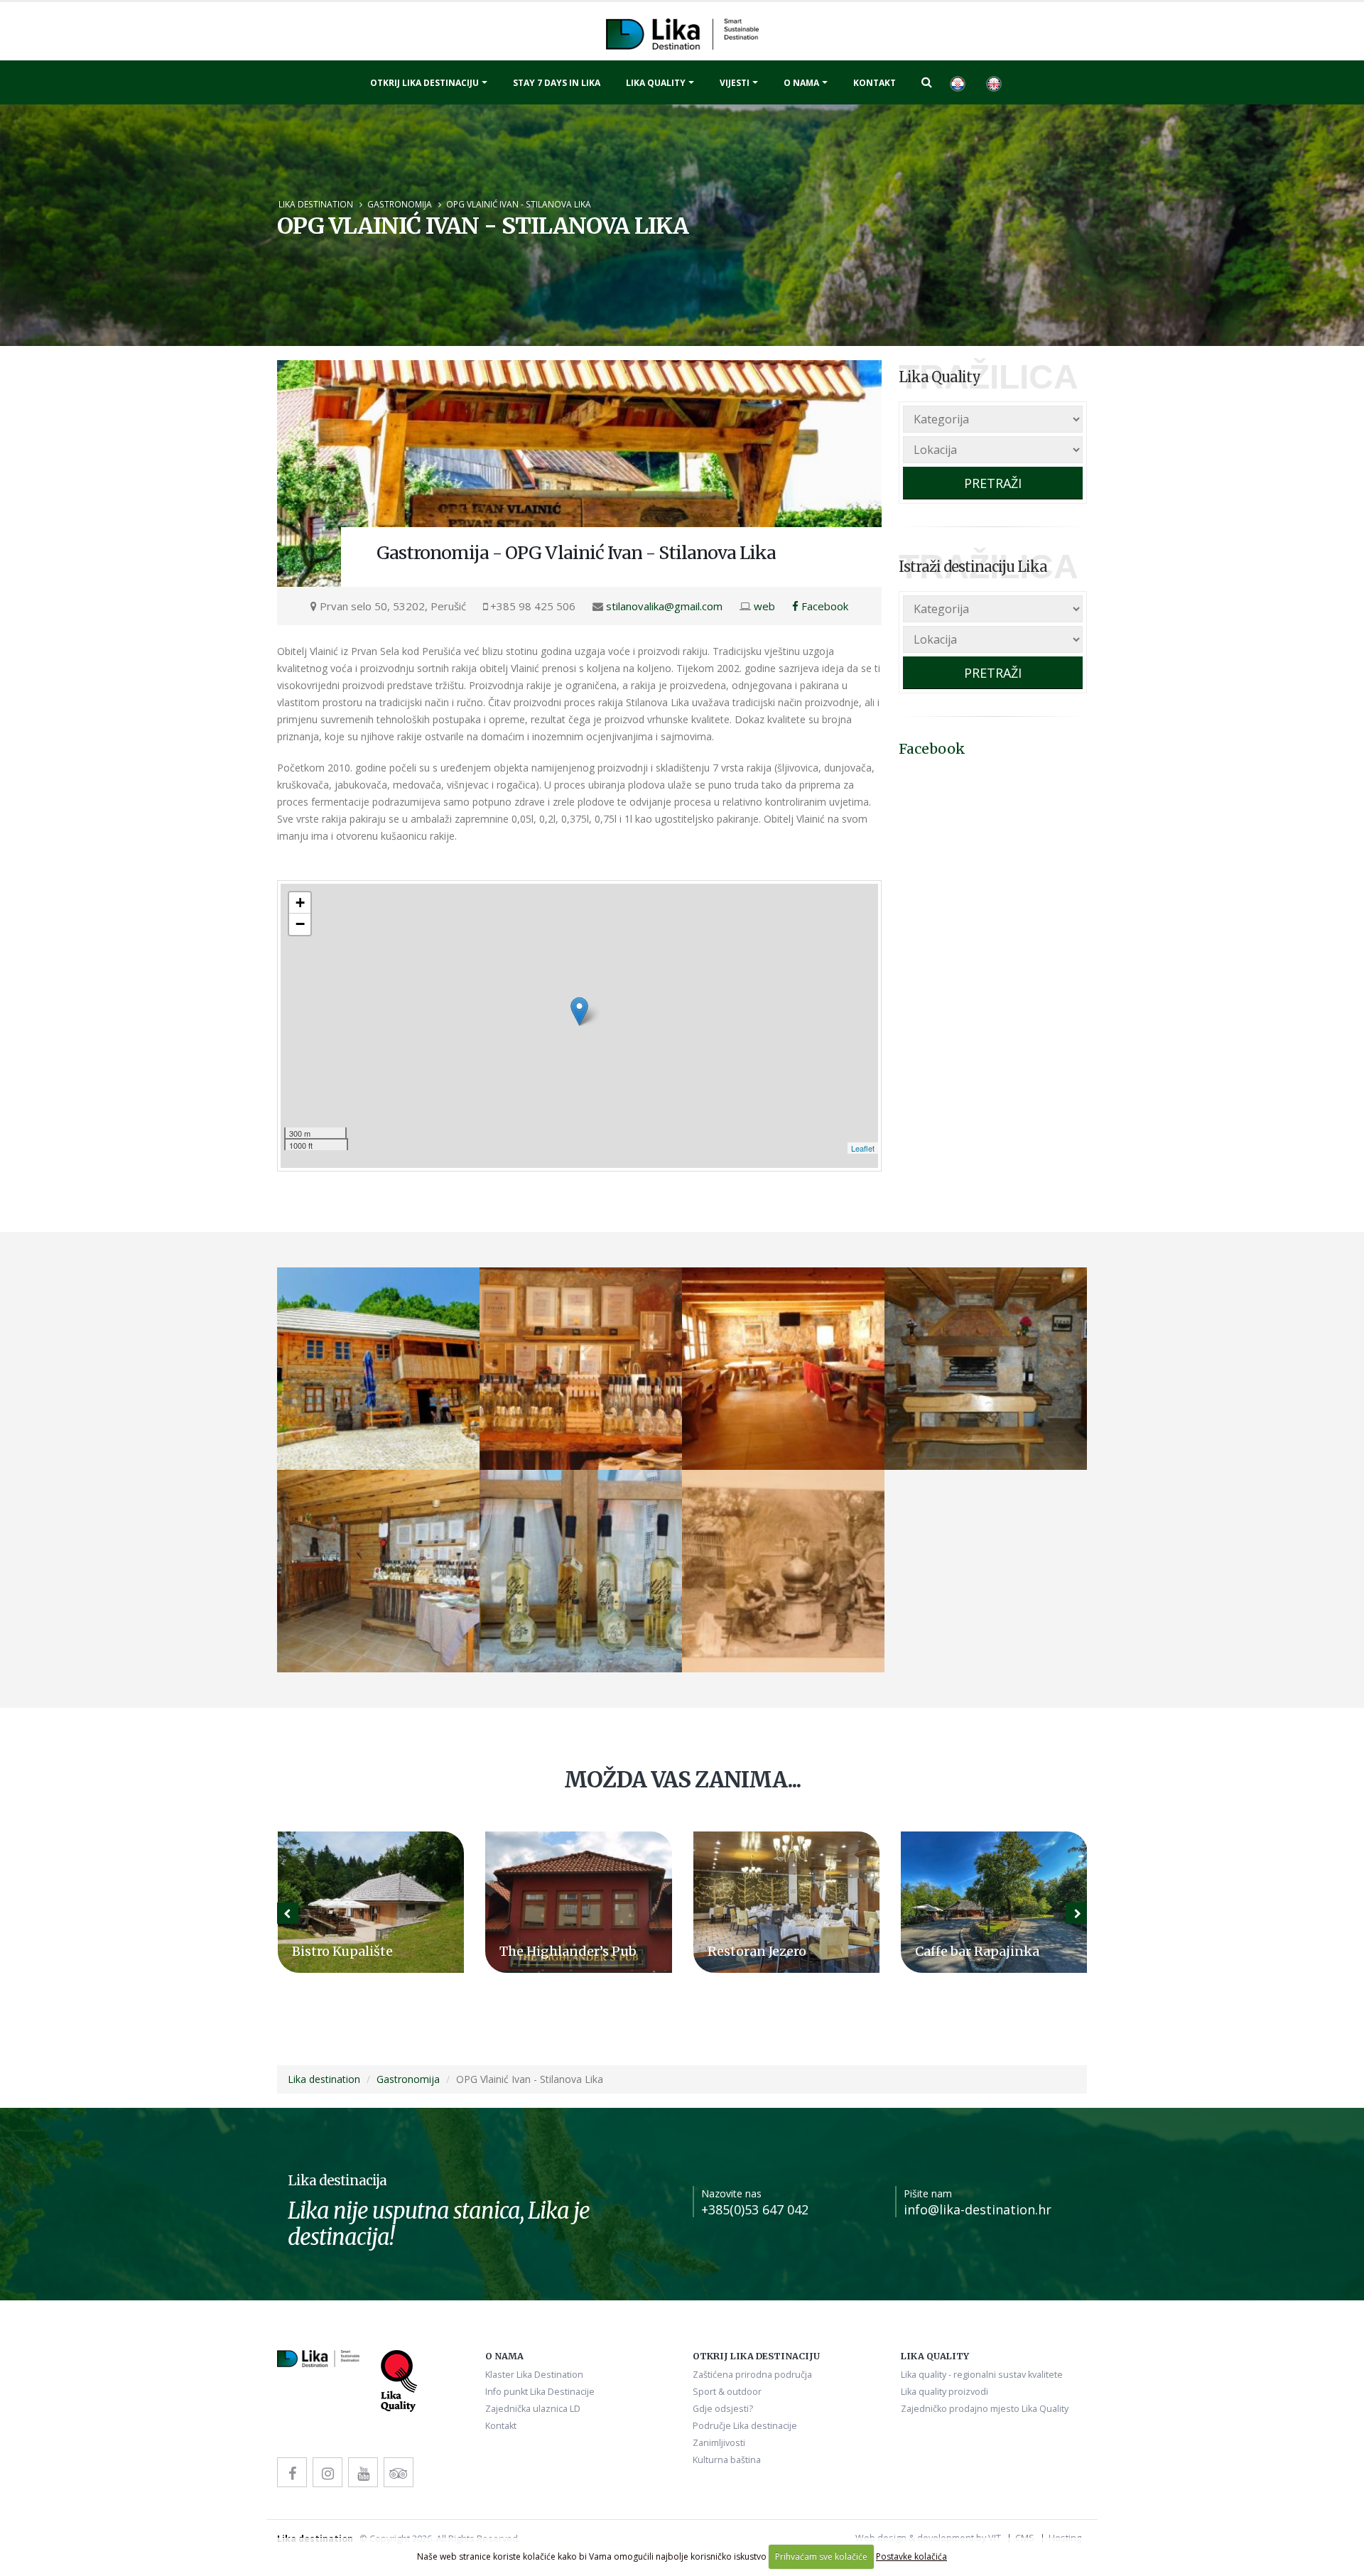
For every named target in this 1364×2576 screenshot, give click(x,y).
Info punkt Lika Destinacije (540, 2392)
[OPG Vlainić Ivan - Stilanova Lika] (579, 473)
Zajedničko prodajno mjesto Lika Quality (985, 2409)
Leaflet (863, 1148)
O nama (801, 83)
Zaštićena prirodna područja (752, 2375)
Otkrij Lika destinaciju (424, 83)
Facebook (823, 606)
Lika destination (316, 204)
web (764, 606)
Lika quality (656, 83)
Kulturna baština (727, 2460)
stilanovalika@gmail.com (664, 606)
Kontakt (875, 83)
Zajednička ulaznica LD (533, 2409)
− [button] (300, 924)
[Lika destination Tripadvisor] (399, 2472)
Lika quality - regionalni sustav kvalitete (982, 2375)
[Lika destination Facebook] (292, 2472)
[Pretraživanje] (927, 82)
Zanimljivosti (719, 2443)
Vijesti (735, 83)
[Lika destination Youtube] (363, 2472)
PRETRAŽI (993, 483)
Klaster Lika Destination (534, 2375)
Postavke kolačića (911, 2556)
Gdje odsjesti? (723, 2409)
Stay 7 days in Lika (557, 83)
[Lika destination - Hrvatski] (957, 82)
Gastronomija (400, 204)
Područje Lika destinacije (745, 2426)
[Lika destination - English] (993, 82)
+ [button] (300, 903)
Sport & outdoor (727, 2392)
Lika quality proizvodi (944, 2392)
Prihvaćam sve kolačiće (821, 2556)
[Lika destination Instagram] (328, 2472)
